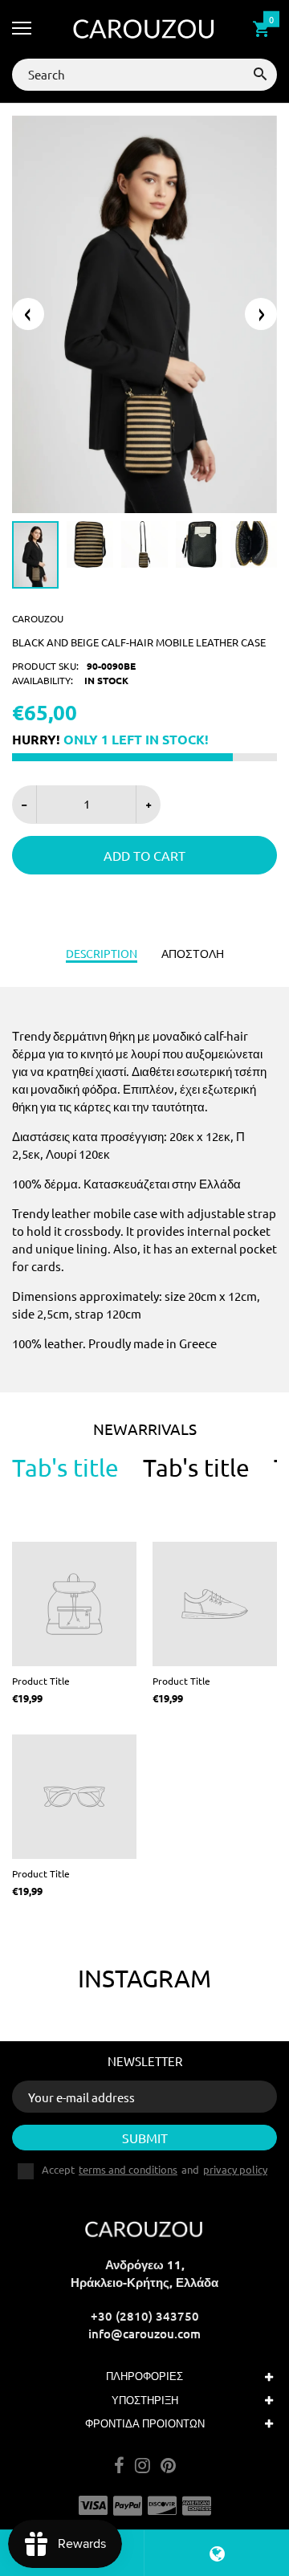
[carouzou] (144, 29)
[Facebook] (119, 2466)
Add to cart (144, 855)
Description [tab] (102, 953)
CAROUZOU (38, 618)
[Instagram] (142, 2466)
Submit (145, 2138)
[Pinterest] (168, 2466)
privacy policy (235, 2169)
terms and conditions (128, 2169)
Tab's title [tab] (65, 1468)
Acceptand (155, 2170)
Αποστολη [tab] (193, 953)
